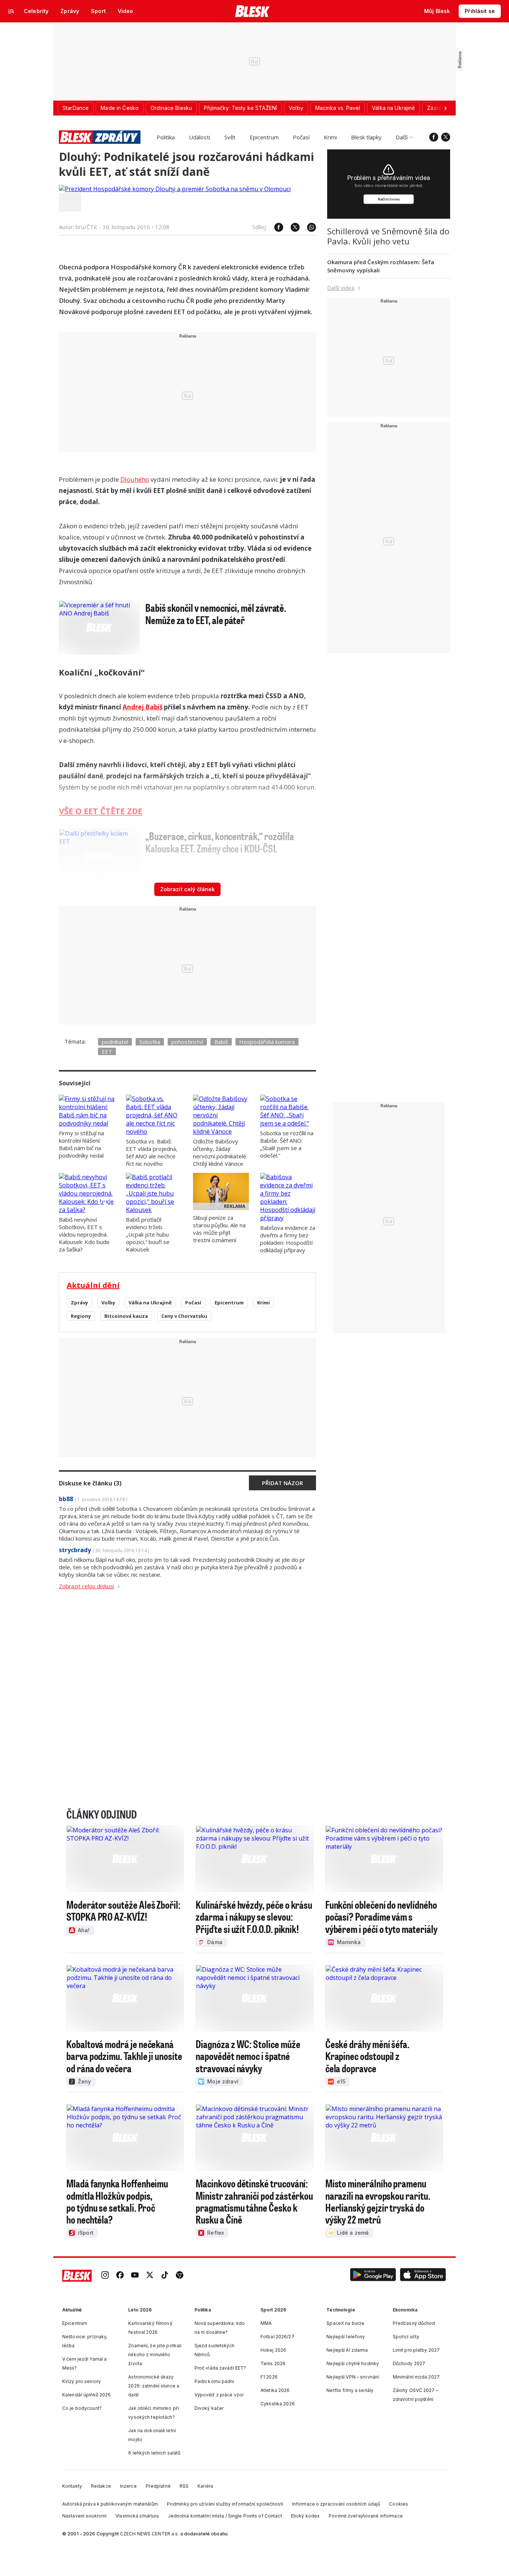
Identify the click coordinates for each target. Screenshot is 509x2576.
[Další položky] (445, 108)
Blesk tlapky (366, 137)
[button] (373, 2276)
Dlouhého (135, 479)
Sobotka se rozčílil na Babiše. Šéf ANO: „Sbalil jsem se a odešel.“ (287, 1144)
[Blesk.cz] (252, 11)
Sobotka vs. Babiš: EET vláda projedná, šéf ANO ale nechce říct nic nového (152, 1152)
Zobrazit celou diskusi (86, 1586)
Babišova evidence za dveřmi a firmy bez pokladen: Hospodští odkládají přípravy (288, 1239)
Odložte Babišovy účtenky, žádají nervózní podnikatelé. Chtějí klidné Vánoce (220, 1152)
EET (107, 1051)
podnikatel (115, 1042)
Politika (166, 137)
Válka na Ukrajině (150, 1303)
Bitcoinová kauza (126, 1316)
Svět (230, 137)
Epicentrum (264, 137)
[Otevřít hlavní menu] (11, 11)
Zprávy (79, 1303)
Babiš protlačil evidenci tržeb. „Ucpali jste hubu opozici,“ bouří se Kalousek (148, 1234)
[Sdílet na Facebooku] (275, 227)
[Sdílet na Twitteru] (291, 227)
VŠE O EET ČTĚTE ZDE (101, 811)
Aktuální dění (93, 1285)
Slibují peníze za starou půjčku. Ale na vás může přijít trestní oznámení (219, 1229)
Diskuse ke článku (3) (90, 1483)
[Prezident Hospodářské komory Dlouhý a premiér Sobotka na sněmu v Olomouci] (175, 189)
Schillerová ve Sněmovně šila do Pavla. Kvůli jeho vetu (388, 236)
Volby (108, 1303)
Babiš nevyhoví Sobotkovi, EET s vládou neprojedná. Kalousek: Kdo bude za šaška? (84, 1234)
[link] (105, 2276)
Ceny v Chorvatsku (184, 1316)
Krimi (330, 137)
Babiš (221, 1042)
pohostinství (187, 1042)
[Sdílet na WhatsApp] (308, 227)
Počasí (301, 137)
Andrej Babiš (143, 707)
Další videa (341, 288)
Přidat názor (282, 1483)
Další (402, 137)
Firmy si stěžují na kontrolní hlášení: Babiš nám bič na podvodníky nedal (81, 1144)
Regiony (81, 1316)
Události (200, 137)
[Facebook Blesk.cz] (434, 137)
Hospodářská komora (267, 1042)
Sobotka (150, 1042)
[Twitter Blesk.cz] (446, 137)
